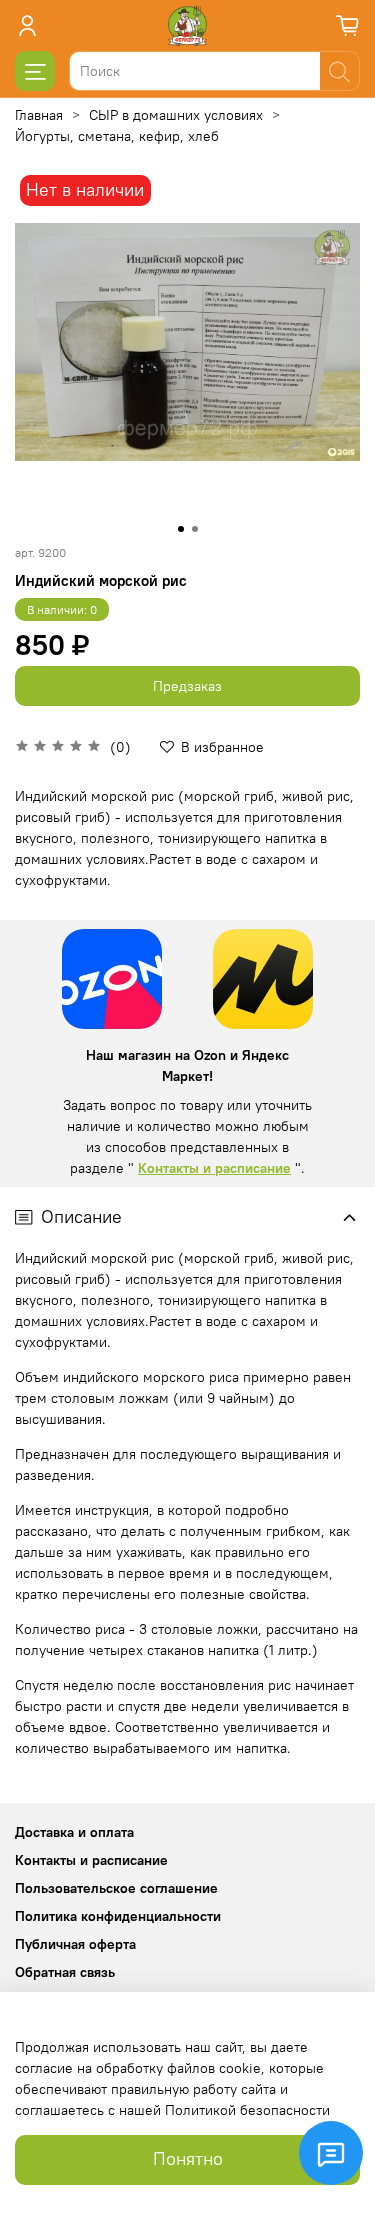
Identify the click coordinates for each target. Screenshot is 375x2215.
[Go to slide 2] (195, 529)
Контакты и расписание (214, 1168)
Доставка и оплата (74, 1832)
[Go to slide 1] (181, 529)
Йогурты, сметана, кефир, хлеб (117, 136)
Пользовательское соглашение (116, 1888)
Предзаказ (187, 686)
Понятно (188, 2159)
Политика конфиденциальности (118, 1916)
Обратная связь (65, 1972)
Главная (39, 115)
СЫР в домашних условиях (176, 115)
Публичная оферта (75, 1944)
